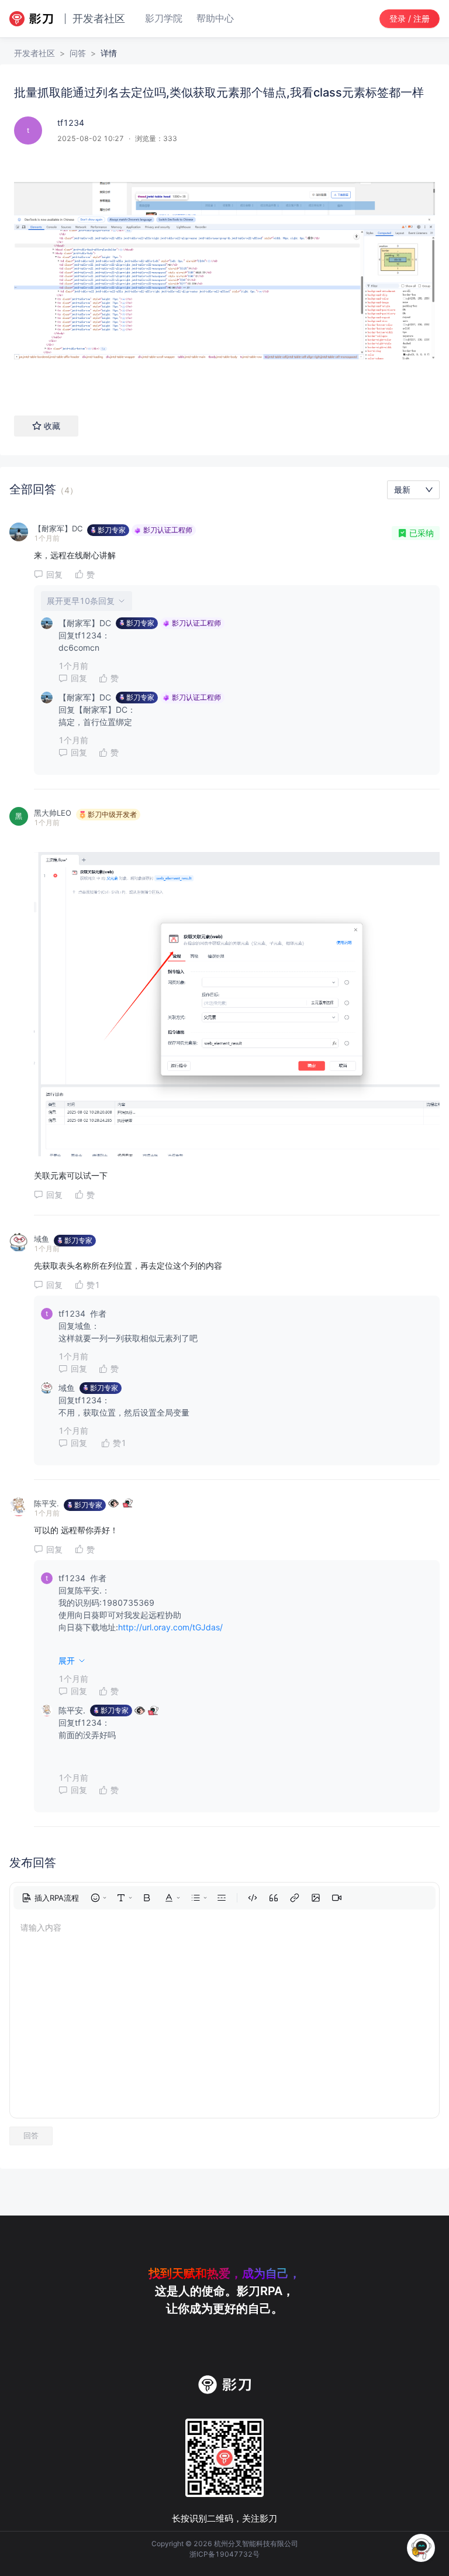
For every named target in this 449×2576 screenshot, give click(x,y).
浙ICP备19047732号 (224, 2554)
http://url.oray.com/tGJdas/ (170, 1627)
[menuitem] (50, 1898)
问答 (78, 53)
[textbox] (224, 275)
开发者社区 (34, 53)
